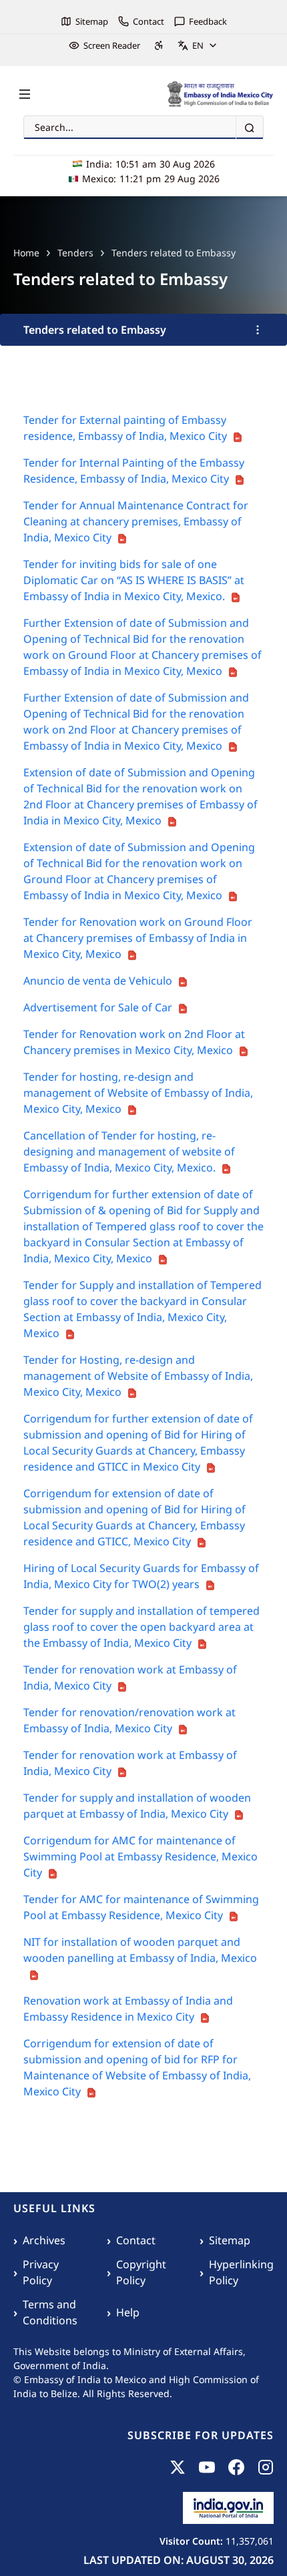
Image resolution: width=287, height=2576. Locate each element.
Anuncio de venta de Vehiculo (98, 981)
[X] (178, 2467)
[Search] (249, 128)
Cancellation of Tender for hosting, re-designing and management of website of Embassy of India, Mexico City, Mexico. (129, 1151)
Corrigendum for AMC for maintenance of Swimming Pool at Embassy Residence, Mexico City (140, 1856)
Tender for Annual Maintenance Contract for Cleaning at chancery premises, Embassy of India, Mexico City (136, 521)
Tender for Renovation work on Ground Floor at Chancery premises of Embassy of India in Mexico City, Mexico (138, 938)
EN (198, 45)
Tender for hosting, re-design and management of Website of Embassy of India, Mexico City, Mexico (138, 1093)
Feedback (208, 21)
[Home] (220, 94)
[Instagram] (266, 2467)
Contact (149, 21)
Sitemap (92, 21)
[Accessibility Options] (159, 45)
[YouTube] (207, 2467)
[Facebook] (236, 2467)
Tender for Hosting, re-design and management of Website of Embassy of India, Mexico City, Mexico (138, 1376)
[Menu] (25, 94)
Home (26, 253)
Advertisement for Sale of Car (98, 1007)
